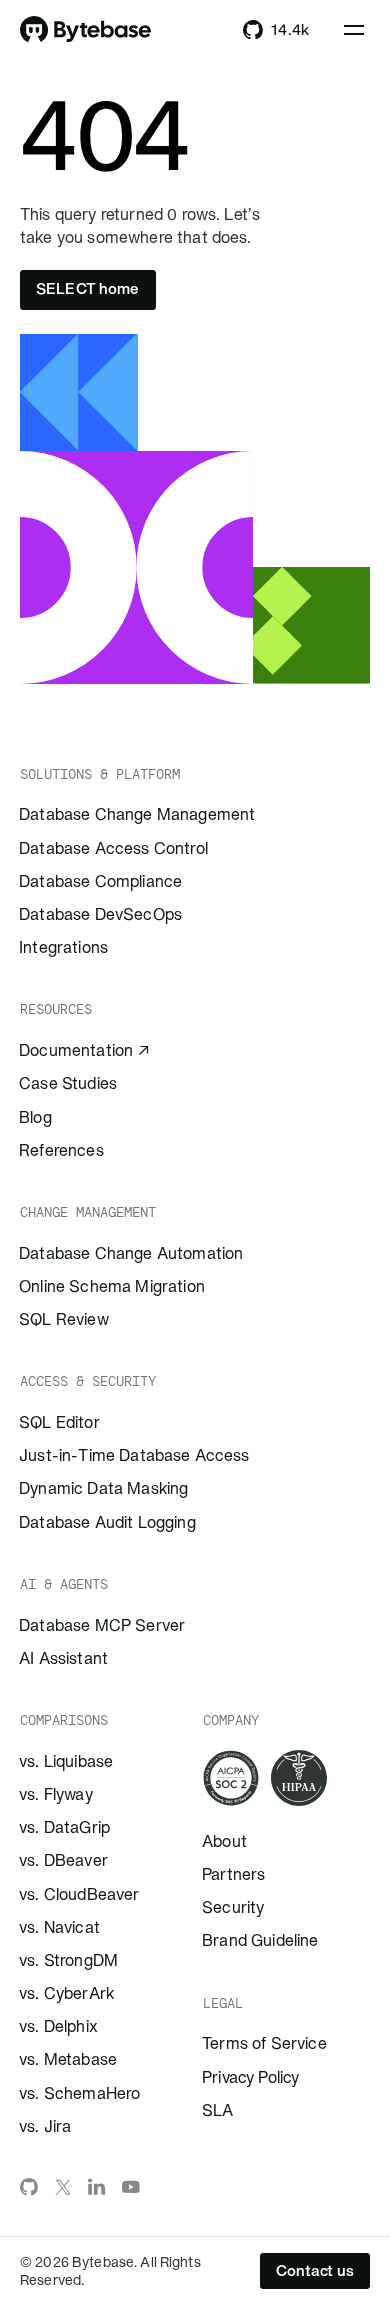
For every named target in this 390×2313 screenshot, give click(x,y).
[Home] (86, 30)
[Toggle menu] (354, 30)
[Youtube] (131, 2187)
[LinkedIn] (97, 2187)
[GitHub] (29, 2187)
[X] (63, 2187)
